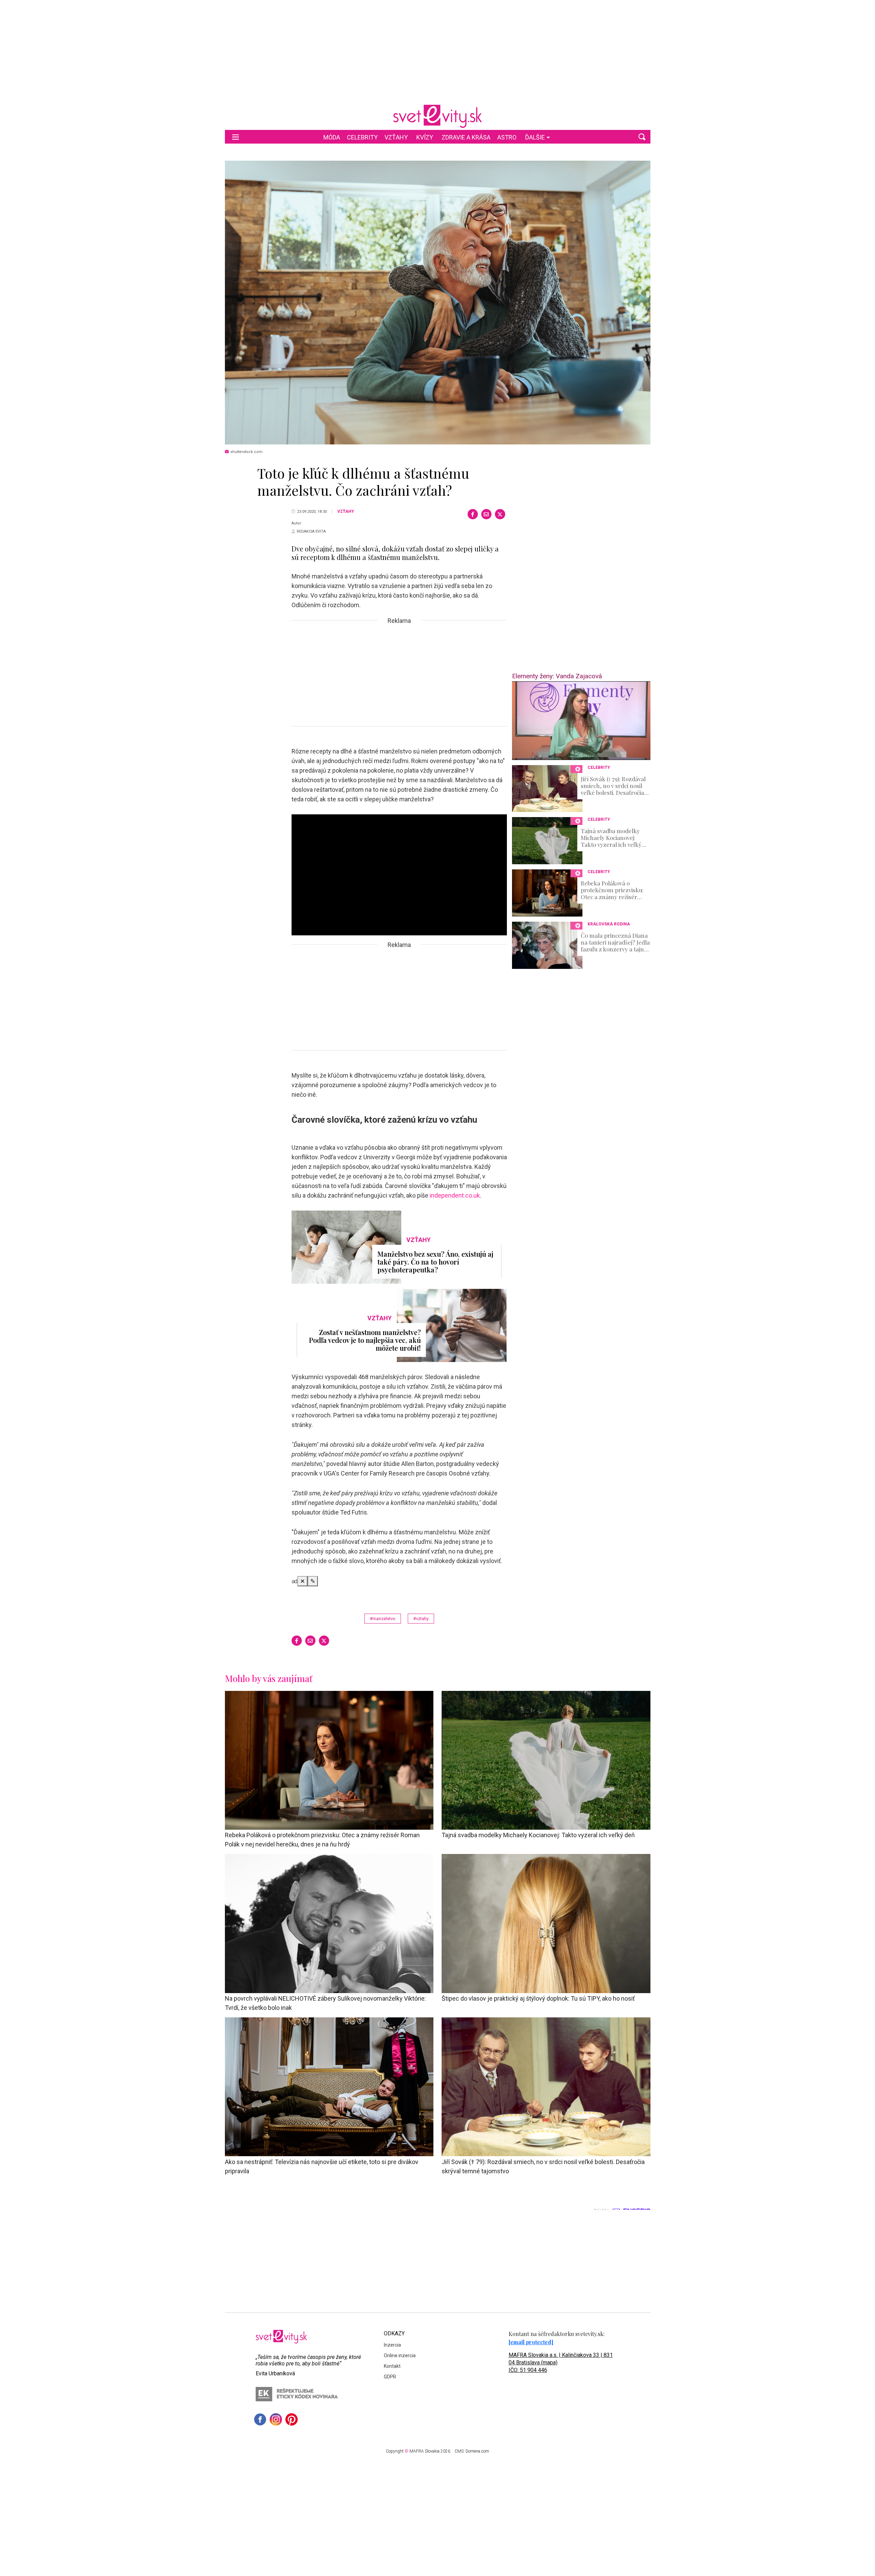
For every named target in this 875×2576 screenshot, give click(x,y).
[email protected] (531, 2342)
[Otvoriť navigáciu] (235, 137)
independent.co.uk (455, 1195)
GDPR (390, 2377)
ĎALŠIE (535, 137)
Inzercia (392, 2345)
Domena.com (477, 2451)
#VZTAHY (421, 1619)
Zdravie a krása (466, 137)
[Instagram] (276, 2419)
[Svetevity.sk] (437, 116)
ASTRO (507, 137)
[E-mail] (486, 514)
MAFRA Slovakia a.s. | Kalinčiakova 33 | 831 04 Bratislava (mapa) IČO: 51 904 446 (561, 2363)
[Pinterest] (292, 2419)
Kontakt (392, 2366)
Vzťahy (396, 137)
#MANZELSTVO (383, 1619)
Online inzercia (400, 2355)
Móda (332, 137)
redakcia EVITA (311, 531)
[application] (581, 721)
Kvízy (425, 137)
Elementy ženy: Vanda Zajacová (557, 676)
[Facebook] (473, 514)
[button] (642, 137)
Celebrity (362, 137)
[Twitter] (500, 514)
